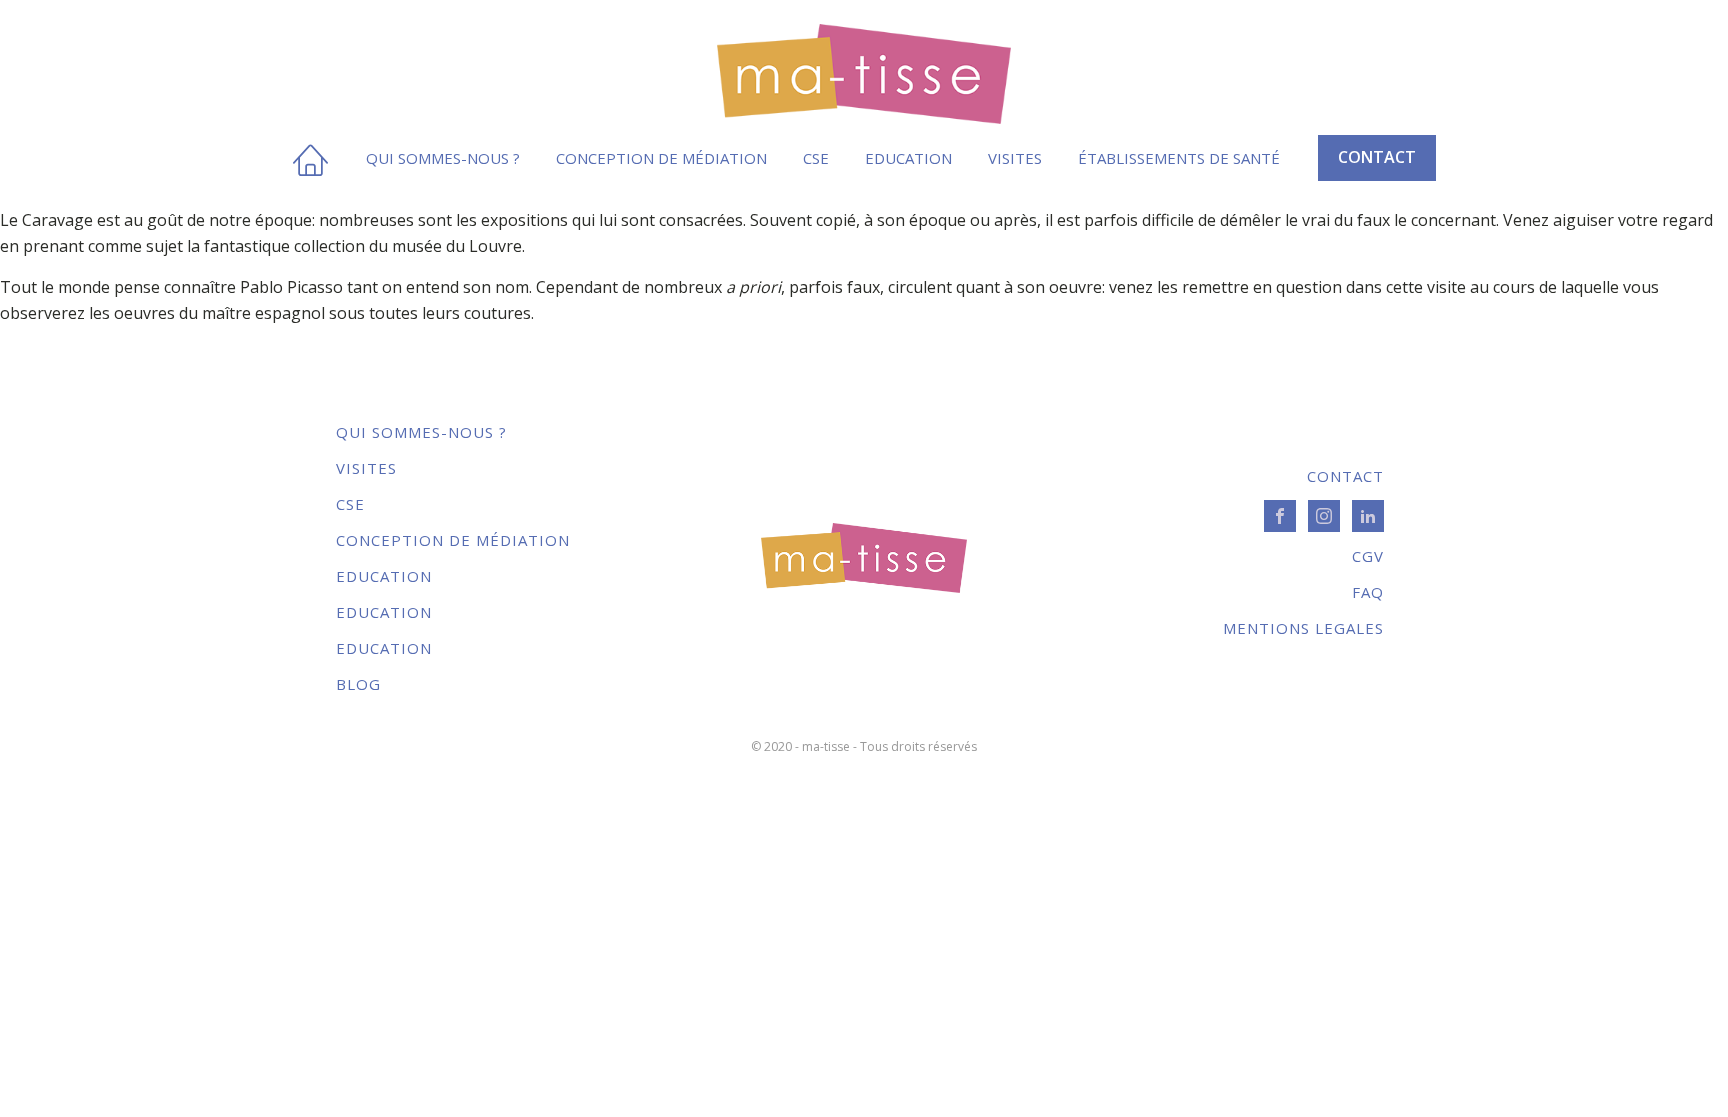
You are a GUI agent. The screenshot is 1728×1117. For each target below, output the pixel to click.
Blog (358, 684)
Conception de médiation (661, 158)
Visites (1015, 158)
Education (908, 158)
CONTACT (1377, 157)
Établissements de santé (1179, 158)
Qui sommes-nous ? (443, 158)
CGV (1368, 556)
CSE (816, 158)
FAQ (1368, 592)
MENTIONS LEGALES (1303, 628)
